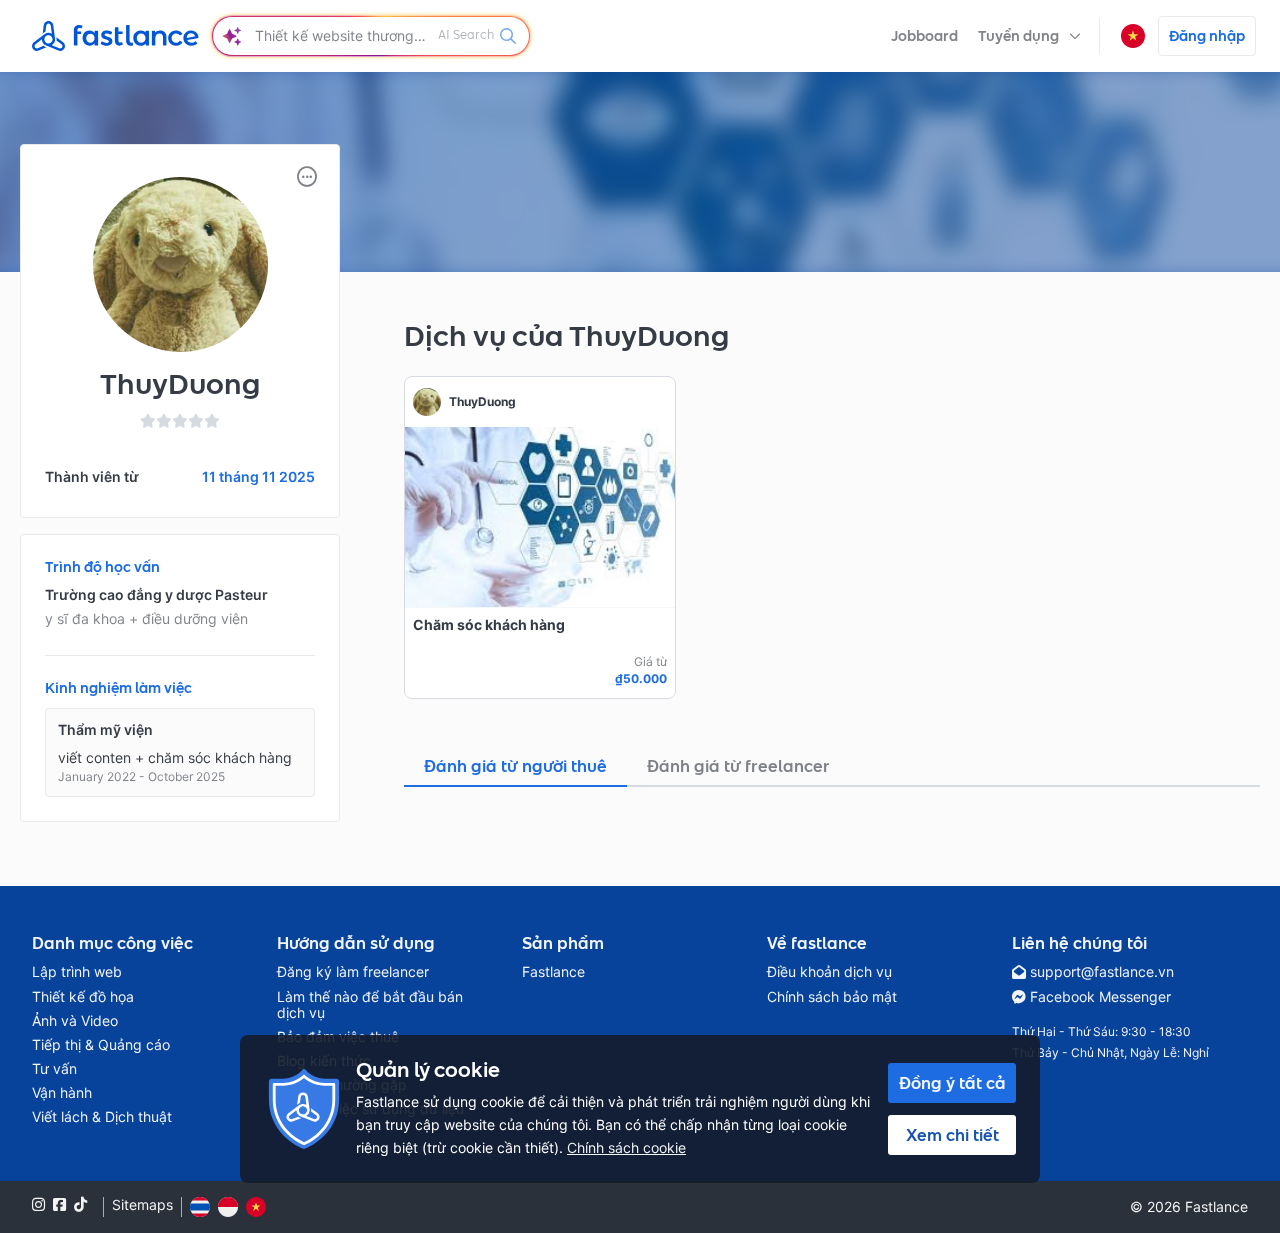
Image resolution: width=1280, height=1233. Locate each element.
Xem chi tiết (952, 1135)
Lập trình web (77, 972)
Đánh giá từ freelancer (738, 766)
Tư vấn (54, 1069)
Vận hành (62, 1093)
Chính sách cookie (626, 1147)
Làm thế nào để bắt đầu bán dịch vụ (370, 1005)
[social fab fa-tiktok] (80, 1204)
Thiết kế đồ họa (83, 997)
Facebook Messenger (1100, 997)
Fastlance (553, 972)
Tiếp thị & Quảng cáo (101, 1045)
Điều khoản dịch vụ (829, 972)
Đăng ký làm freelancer (353, 972)
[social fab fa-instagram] (38, 1204)
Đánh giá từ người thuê (515, 766)
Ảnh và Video (75, 1021)
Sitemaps (142, 1205)
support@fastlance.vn (1102, 972)
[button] (1029, 36)
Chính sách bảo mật (832, 997)
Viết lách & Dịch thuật (102, 1117)
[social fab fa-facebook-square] (59, 1204)
